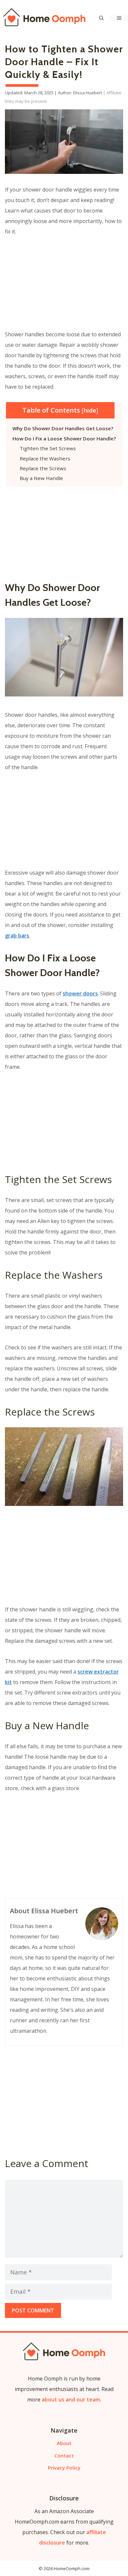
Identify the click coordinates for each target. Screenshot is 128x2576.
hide (90, 410)
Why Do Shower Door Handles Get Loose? (63, 428)
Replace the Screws (43, 468)
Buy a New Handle (41, 478)
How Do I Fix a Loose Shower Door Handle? (64, 438)
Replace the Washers (45, 458)
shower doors (80, 993)
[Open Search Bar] (101, 18)
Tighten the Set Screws (48, 448)
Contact (64, 2456)
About (64, 2443)
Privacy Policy (64, 2468)
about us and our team (71, 2400)
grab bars (17, 936)
